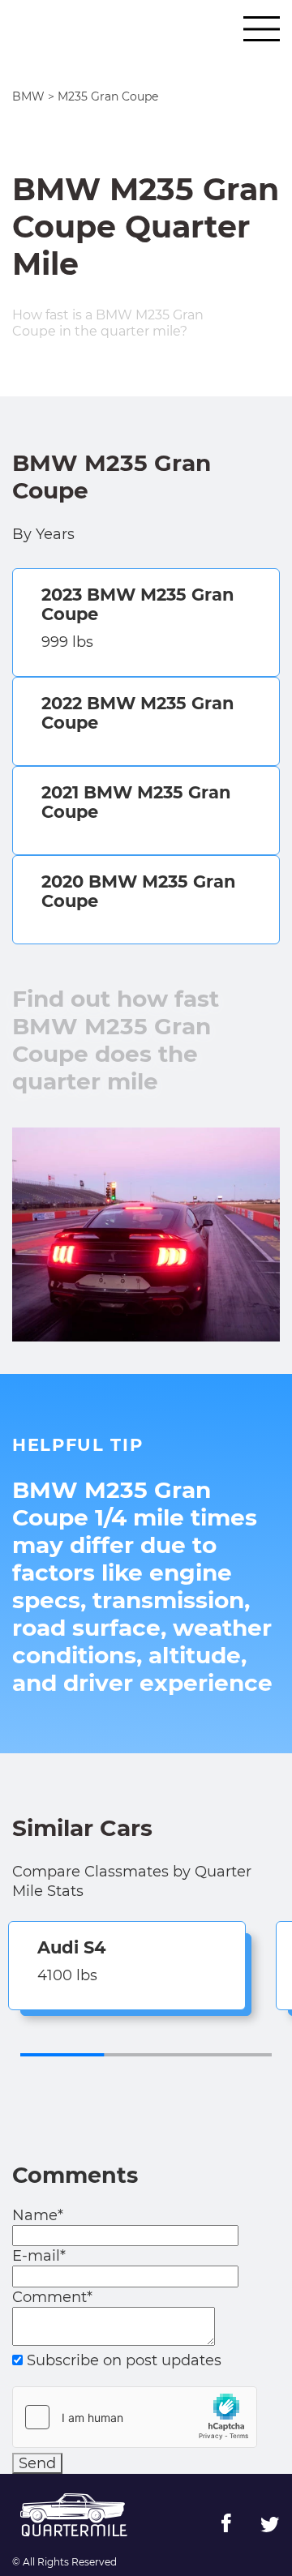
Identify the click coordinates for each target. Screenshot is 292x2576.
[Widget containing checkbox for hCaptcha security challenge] (135, 2417)
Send (37, 2463)
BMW (28, 96)
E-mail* (39, 2256)
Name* (38, 2215)
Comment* (52, 2297)
